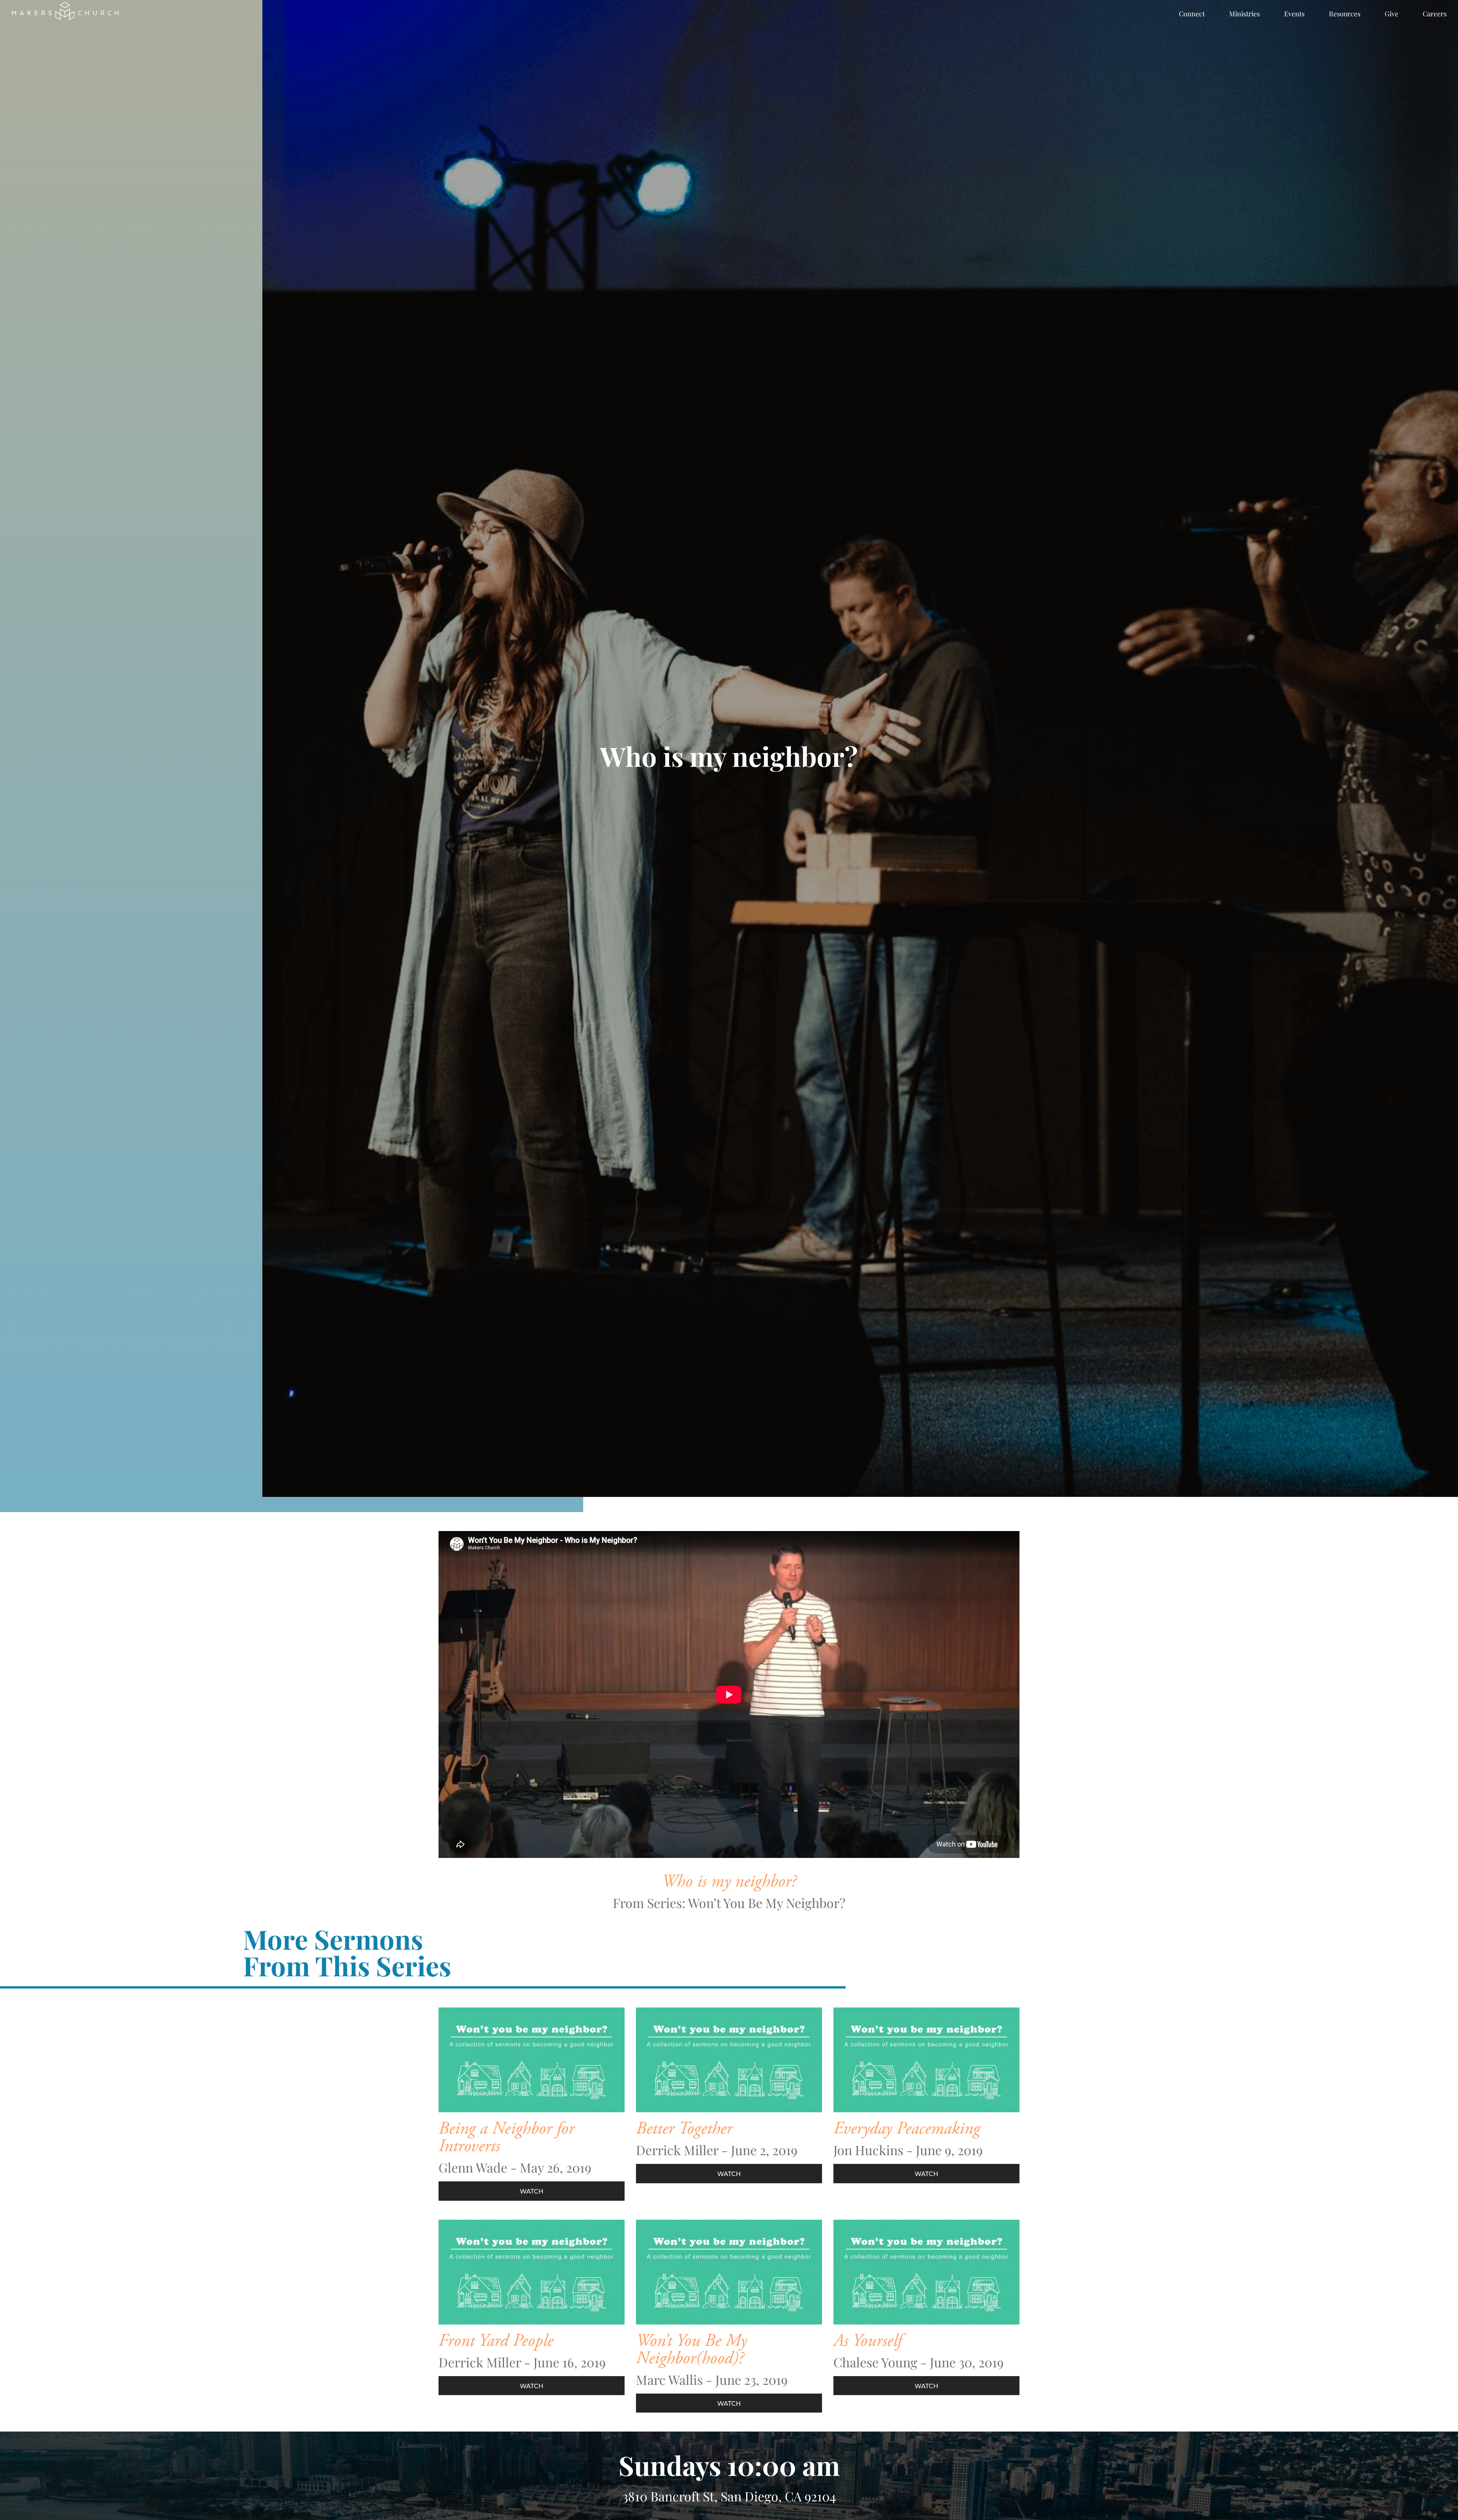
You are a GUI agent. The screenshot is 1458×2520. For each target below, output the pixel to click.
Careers (1435, 14)
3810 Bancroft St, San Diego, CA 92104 (729, 2496)
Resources (1345, 14)
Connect (1192, 14)
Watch (532, 2191)
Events (1294, 14)
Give (1392, 14)
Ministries (1244, 14)
